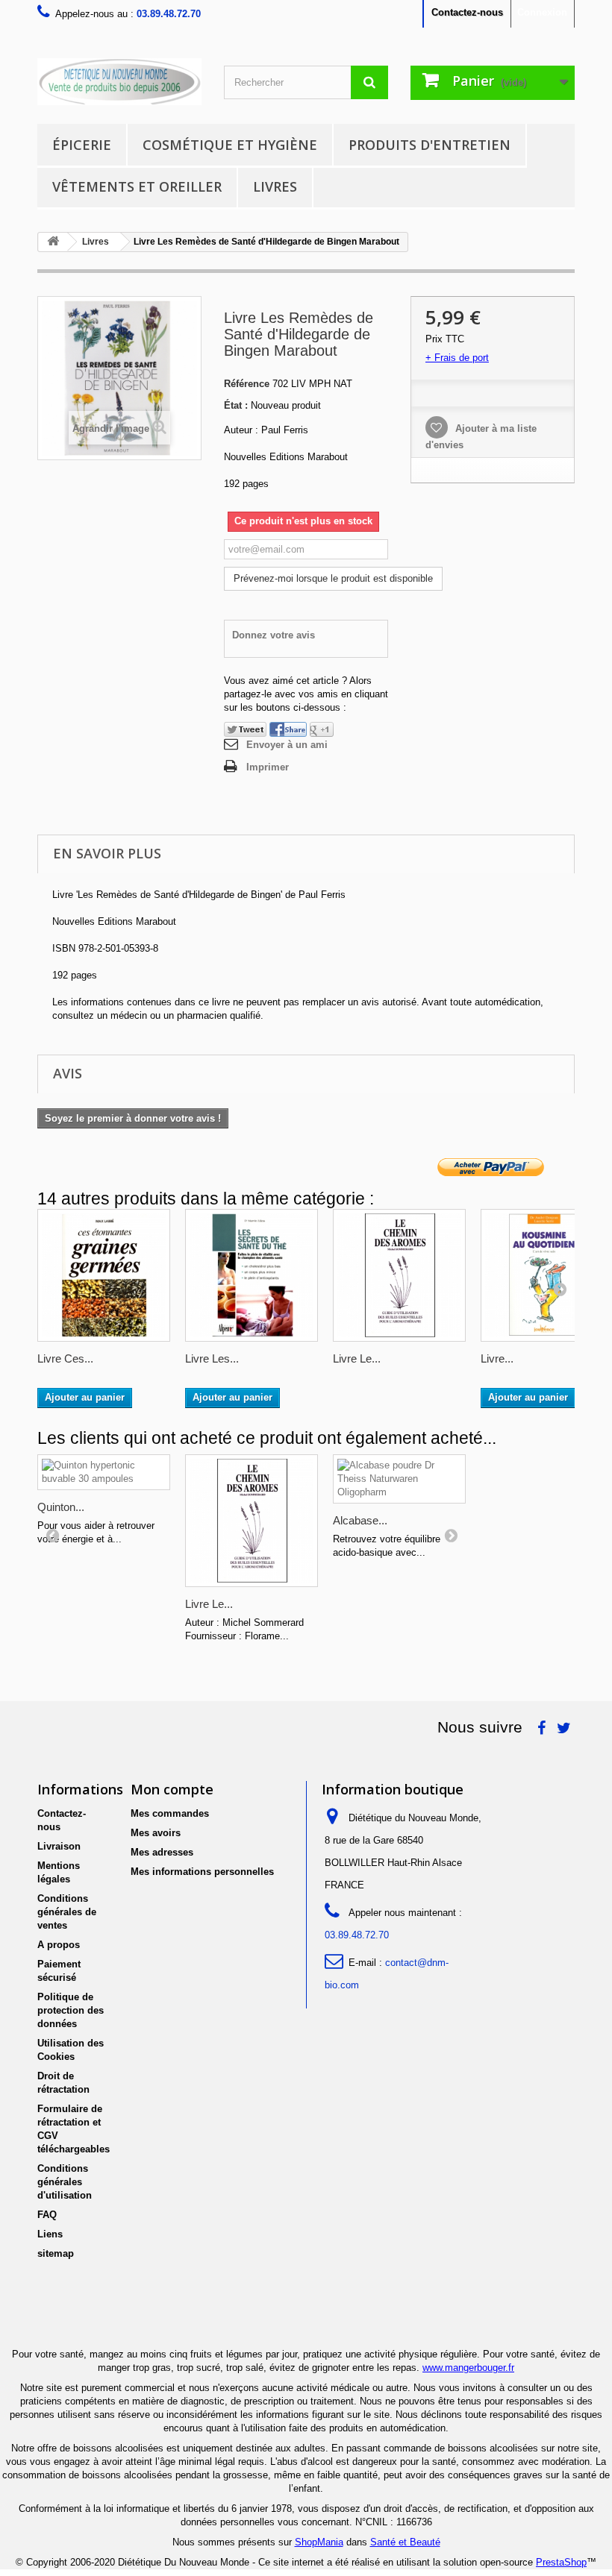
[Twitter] (245, 729)
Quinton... (61, 1507)
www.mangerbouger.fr (468, 2368)
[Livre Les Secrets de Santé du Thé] (252, 1275)
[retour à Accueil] (53, 242)
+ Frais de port (457, 358)
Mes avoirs (156, 1833)
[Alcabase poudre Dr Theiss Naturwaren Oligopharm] (399, 1479)
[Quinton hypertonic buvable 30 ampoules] (104, 1472)
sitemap (56, 2253)
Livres (275, 186)
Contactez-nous (467, 12)
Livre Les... (212, 1358)
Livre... (497, 1358)
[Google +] (322, 729)
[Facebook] (288, 729)
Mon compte (172, 1789)
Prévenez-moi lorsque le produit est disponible (333, 578)
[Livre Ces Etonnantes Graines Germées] (104, 1275)
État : (236, 405)
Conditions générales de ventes (67, 1912)
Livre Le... (357, 1358)
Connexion (542, 12)
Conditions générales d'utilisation (65, 2182)
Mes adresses (162, 1852)
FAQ (47, 2215)
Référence (247, 384)
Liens (50, 2234)
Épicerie (82, 145)
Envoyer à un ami (287, 745)
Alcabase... (360, 1520)
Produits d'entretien (430, 145)
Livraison (59, 1846)
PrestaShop (561, 2562)
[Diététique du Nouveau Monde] (119, 82)
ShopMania (319, 2542)
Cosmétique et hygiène (230, 145)
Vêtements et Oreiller (137, 186)
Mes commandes (170, 1813)
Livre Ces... (65, 1358)
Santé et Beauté (405, 2542)
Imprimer (268, 767)
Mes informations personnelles (202, 1872)
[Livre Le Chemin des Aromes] (399, 1275)
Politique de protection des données (71, 2010)
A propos (59, 1945)
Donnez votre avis (274, 635)
